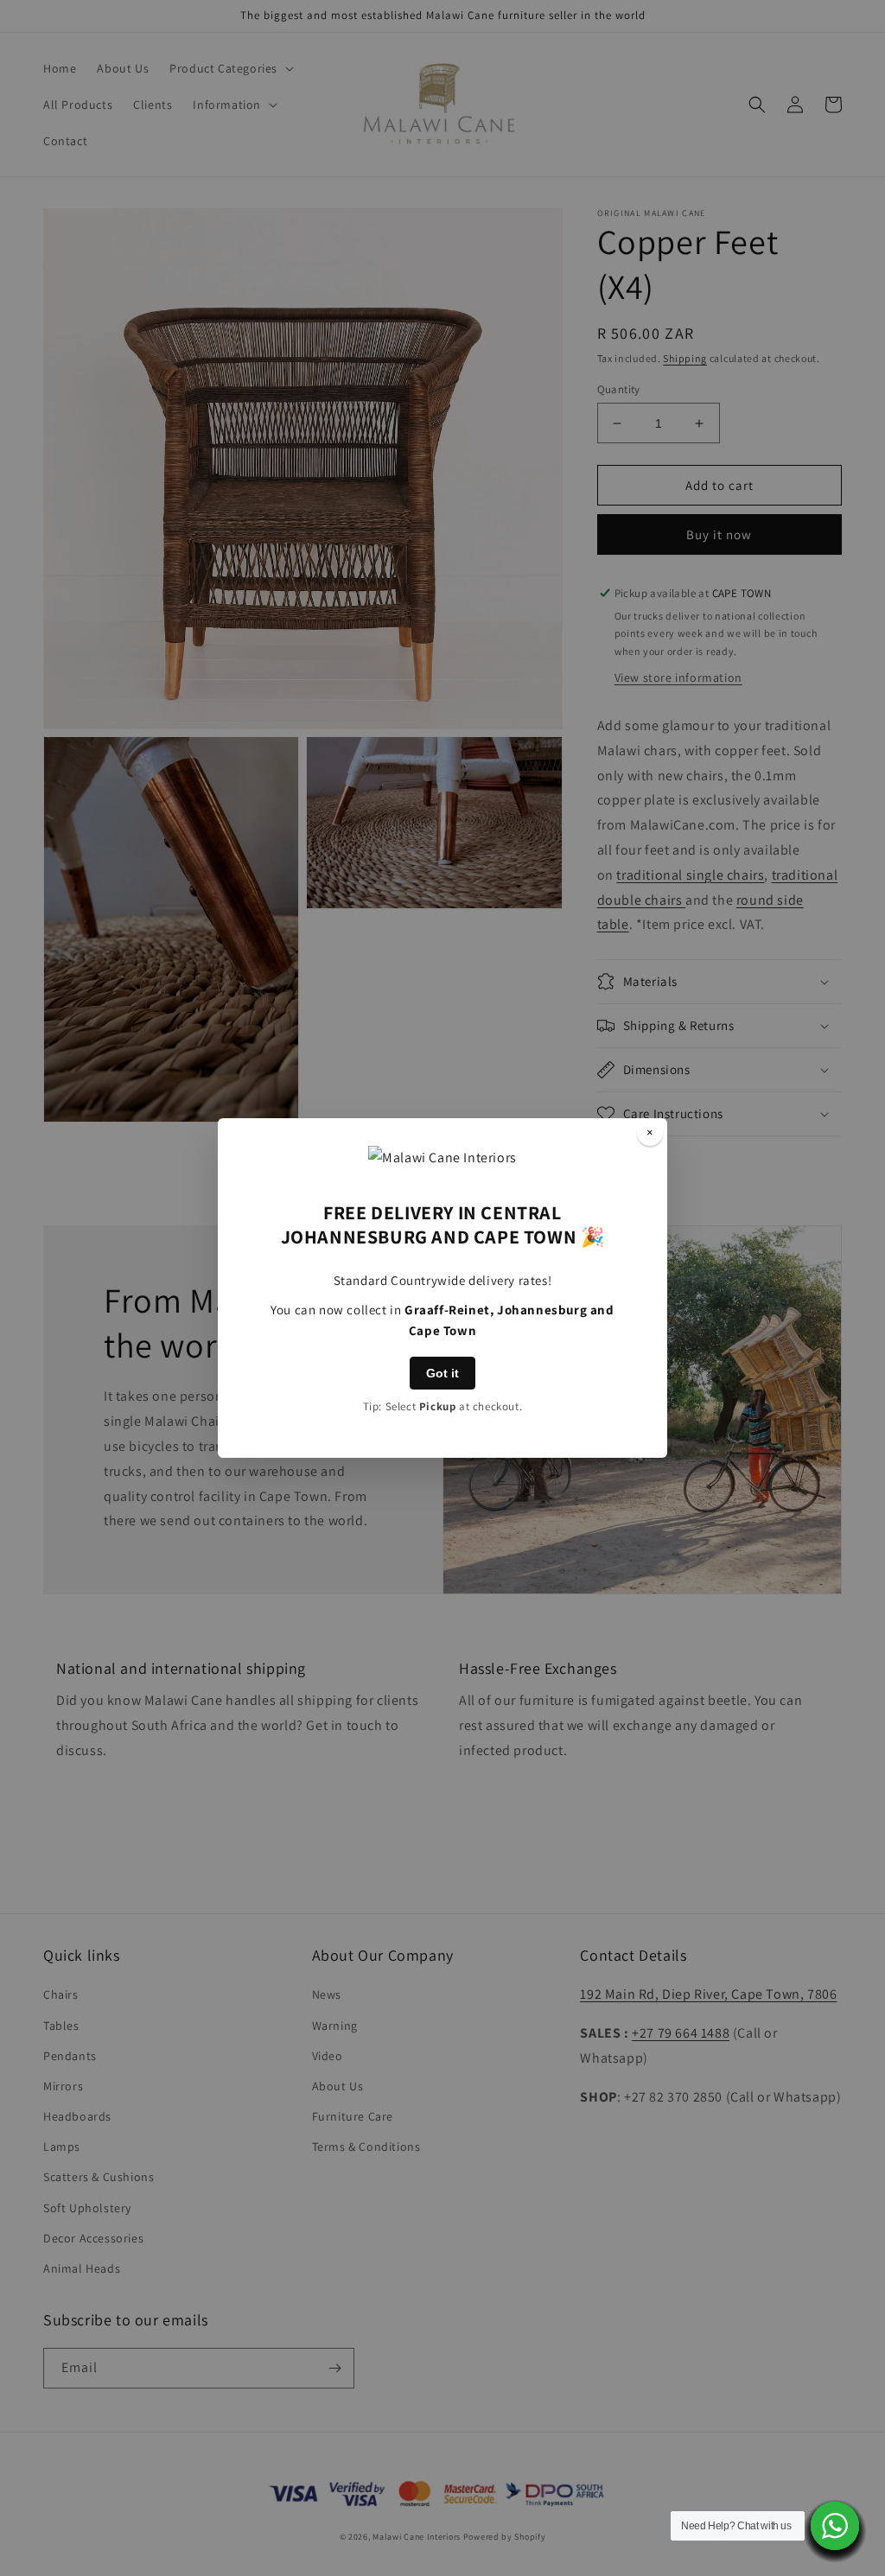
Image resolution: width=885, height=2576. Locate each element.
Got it (442, 1373)
